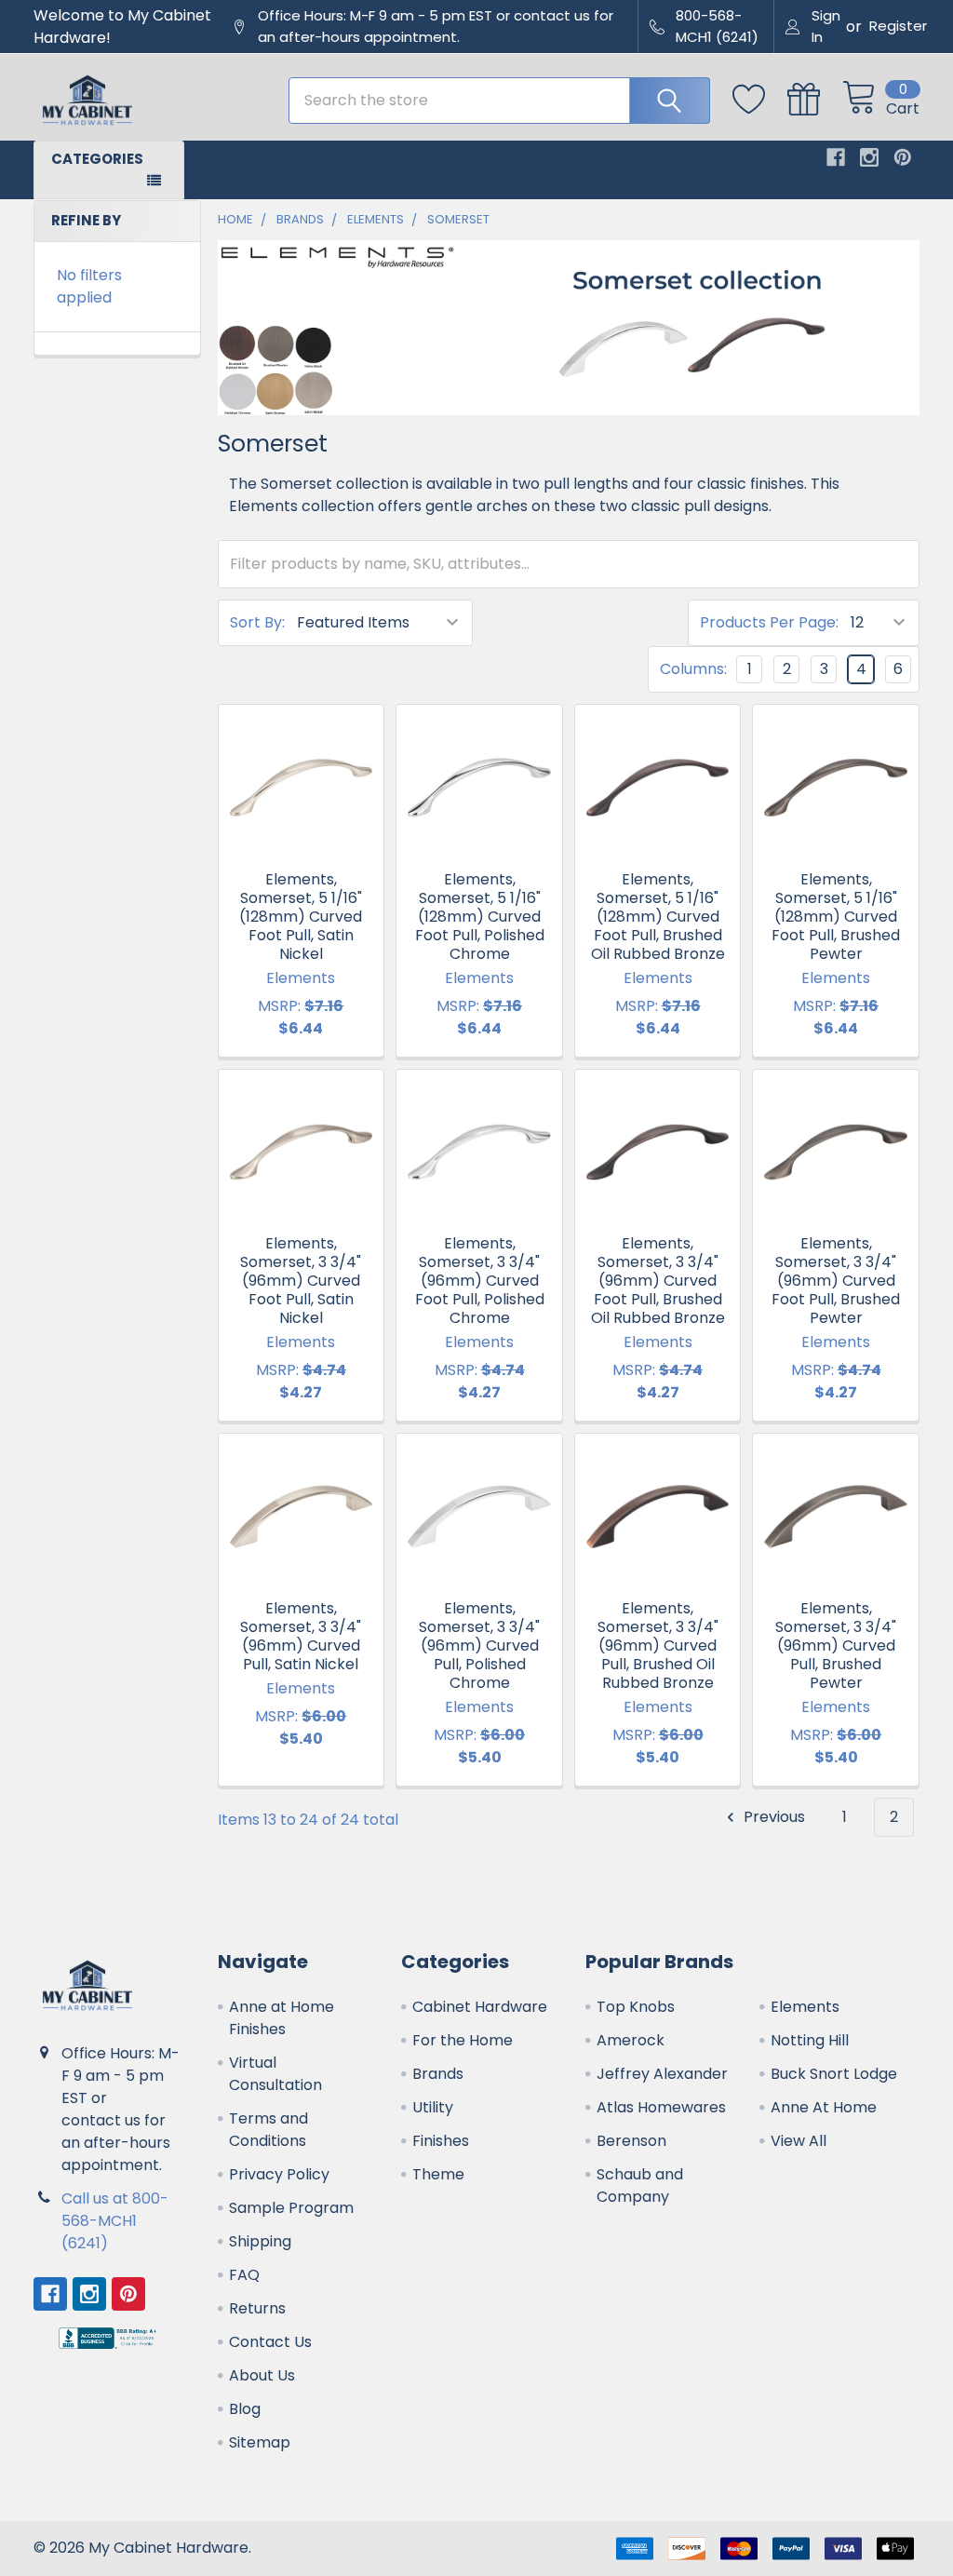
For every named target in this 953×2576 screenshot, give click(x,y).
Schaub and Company (640, 2185)
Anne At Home (824, 2107)
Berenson (631, 2141)
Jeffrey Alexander (662, 2074)
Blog (245, 2409)
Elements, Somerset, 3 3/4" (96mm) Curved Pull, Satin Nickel (301, 1636)
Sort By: (257, 622)
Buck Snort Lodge (834, 2074)
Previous (772, 1817)
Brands (438, 2074)
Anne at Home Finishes (282, 2018)
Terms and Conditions (268, 2130)
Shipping (260, 2241)
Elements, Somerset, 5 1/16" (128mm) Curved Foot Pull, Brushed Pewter (836, 917)
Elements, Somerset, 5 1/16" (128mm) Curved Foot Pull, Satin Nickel (301, 917)
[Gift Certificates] (815, 100)
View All (799, 2141)
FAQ (244, 2275)
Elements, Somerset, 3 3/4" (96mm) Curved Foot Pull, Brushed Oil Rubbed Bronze (658, 1281)
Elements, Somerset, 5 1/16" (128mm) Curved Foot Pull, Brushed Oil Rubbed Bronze (658, 917)
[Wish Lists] (760, 100)
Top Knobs (636, 2007)
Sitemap (260, 2442)
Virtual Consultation (275, 2074)
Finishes (441, 2141)
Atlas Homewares (661, 2107)
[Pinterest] (903, 157)
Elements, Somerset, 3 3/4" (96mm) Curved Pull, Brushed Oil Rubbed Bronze (658, 1645)
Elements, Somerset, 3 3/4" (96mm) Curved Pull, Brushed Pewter (836, 1645)
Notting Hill (810, 2040)
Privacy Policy (279, 2174)
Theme (438, 2174)
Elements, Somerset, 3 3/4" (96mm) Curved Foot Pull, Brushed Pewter (836, 1281)
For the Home (463, 2040)
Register (898, 26)
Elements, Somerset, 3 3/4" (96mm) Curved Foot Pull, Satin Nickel (301, 1281)
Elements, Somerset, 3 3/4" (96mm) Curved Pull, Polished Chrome (479, 1645)
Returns (257, 2308)
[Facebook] (836, 157)
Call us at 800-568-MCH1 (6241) (115, 2221)
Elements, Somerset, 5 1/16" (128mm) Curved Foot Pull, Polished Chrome (480, 917)
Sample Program (291, 2208)
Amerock (631, 2040)
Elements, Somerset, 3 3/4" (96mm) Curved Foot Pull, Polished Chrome (480, 1281)
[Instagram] (869, 157)
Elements (805, 2007)
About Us (262, 2375)
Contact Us (270, 2342)
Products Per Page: (769, 622)
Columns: (693, 669)
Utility (433, 2107)
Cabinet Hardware (480, 2007)
